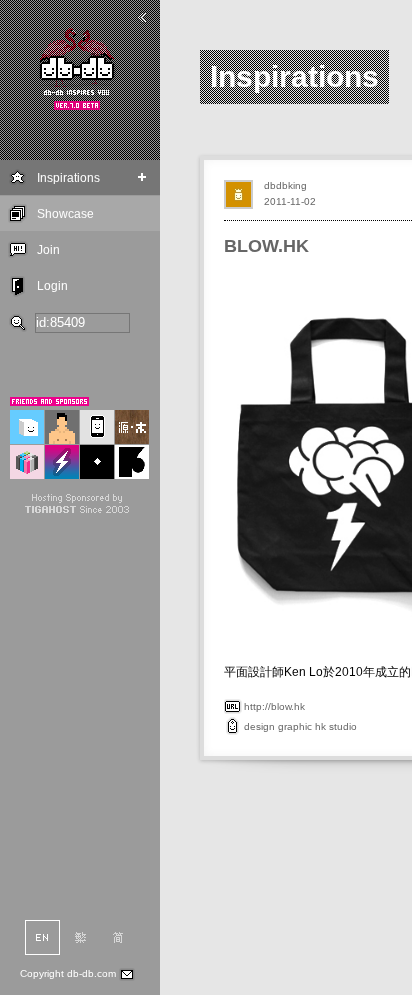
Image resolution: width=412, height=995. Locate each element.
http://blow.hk (274, 706)
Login (52, 286)
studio (343, 726)
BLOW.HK (266, 246)
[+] (142, 177)
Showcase (65, 214)
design (259, 726)
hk (320, 726)
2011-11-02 (290, 201)
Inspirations (68, 178)
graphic (295, 726)
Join (48, 250)
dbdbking (285, 185)
